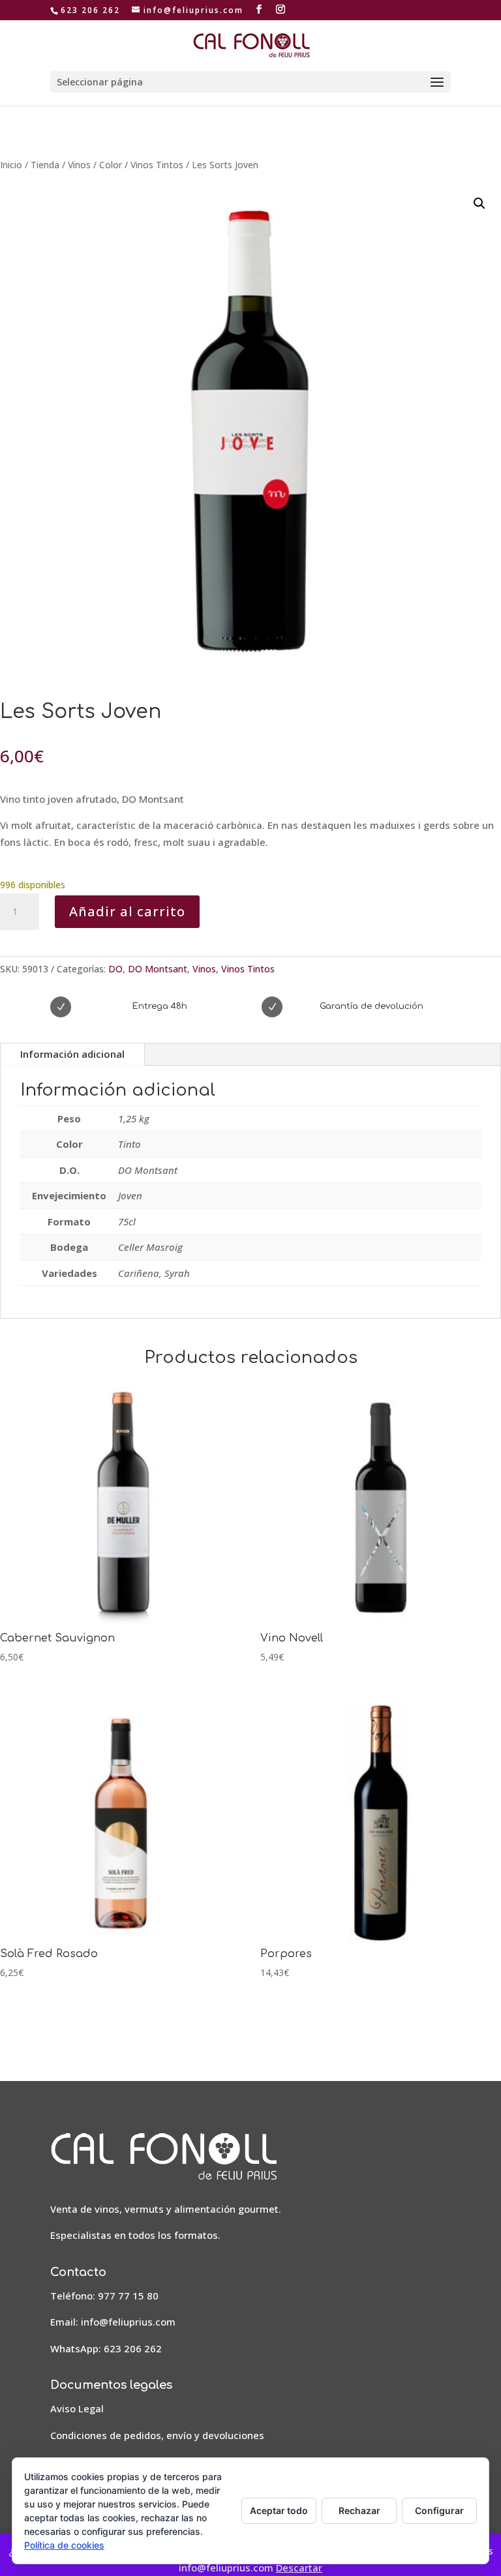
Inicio (11, 165)
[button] (479, 203)
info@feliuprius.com (128, 2322)
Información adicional (72, 1054)
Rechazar (359, 2510)
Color (111, 165)
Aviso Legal (77, 2408)
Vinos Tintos (157, 165)
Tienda (45, 165)
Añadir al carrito (127, 911)
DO (115, 969)
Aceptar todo (279, 2510)
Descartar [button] (299, 2568)
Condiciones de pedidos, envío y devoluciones (157, 2435)
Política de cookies (64, 2545)
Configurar (439, 2510)
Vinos (79, 165)
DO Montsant (158, 969)
